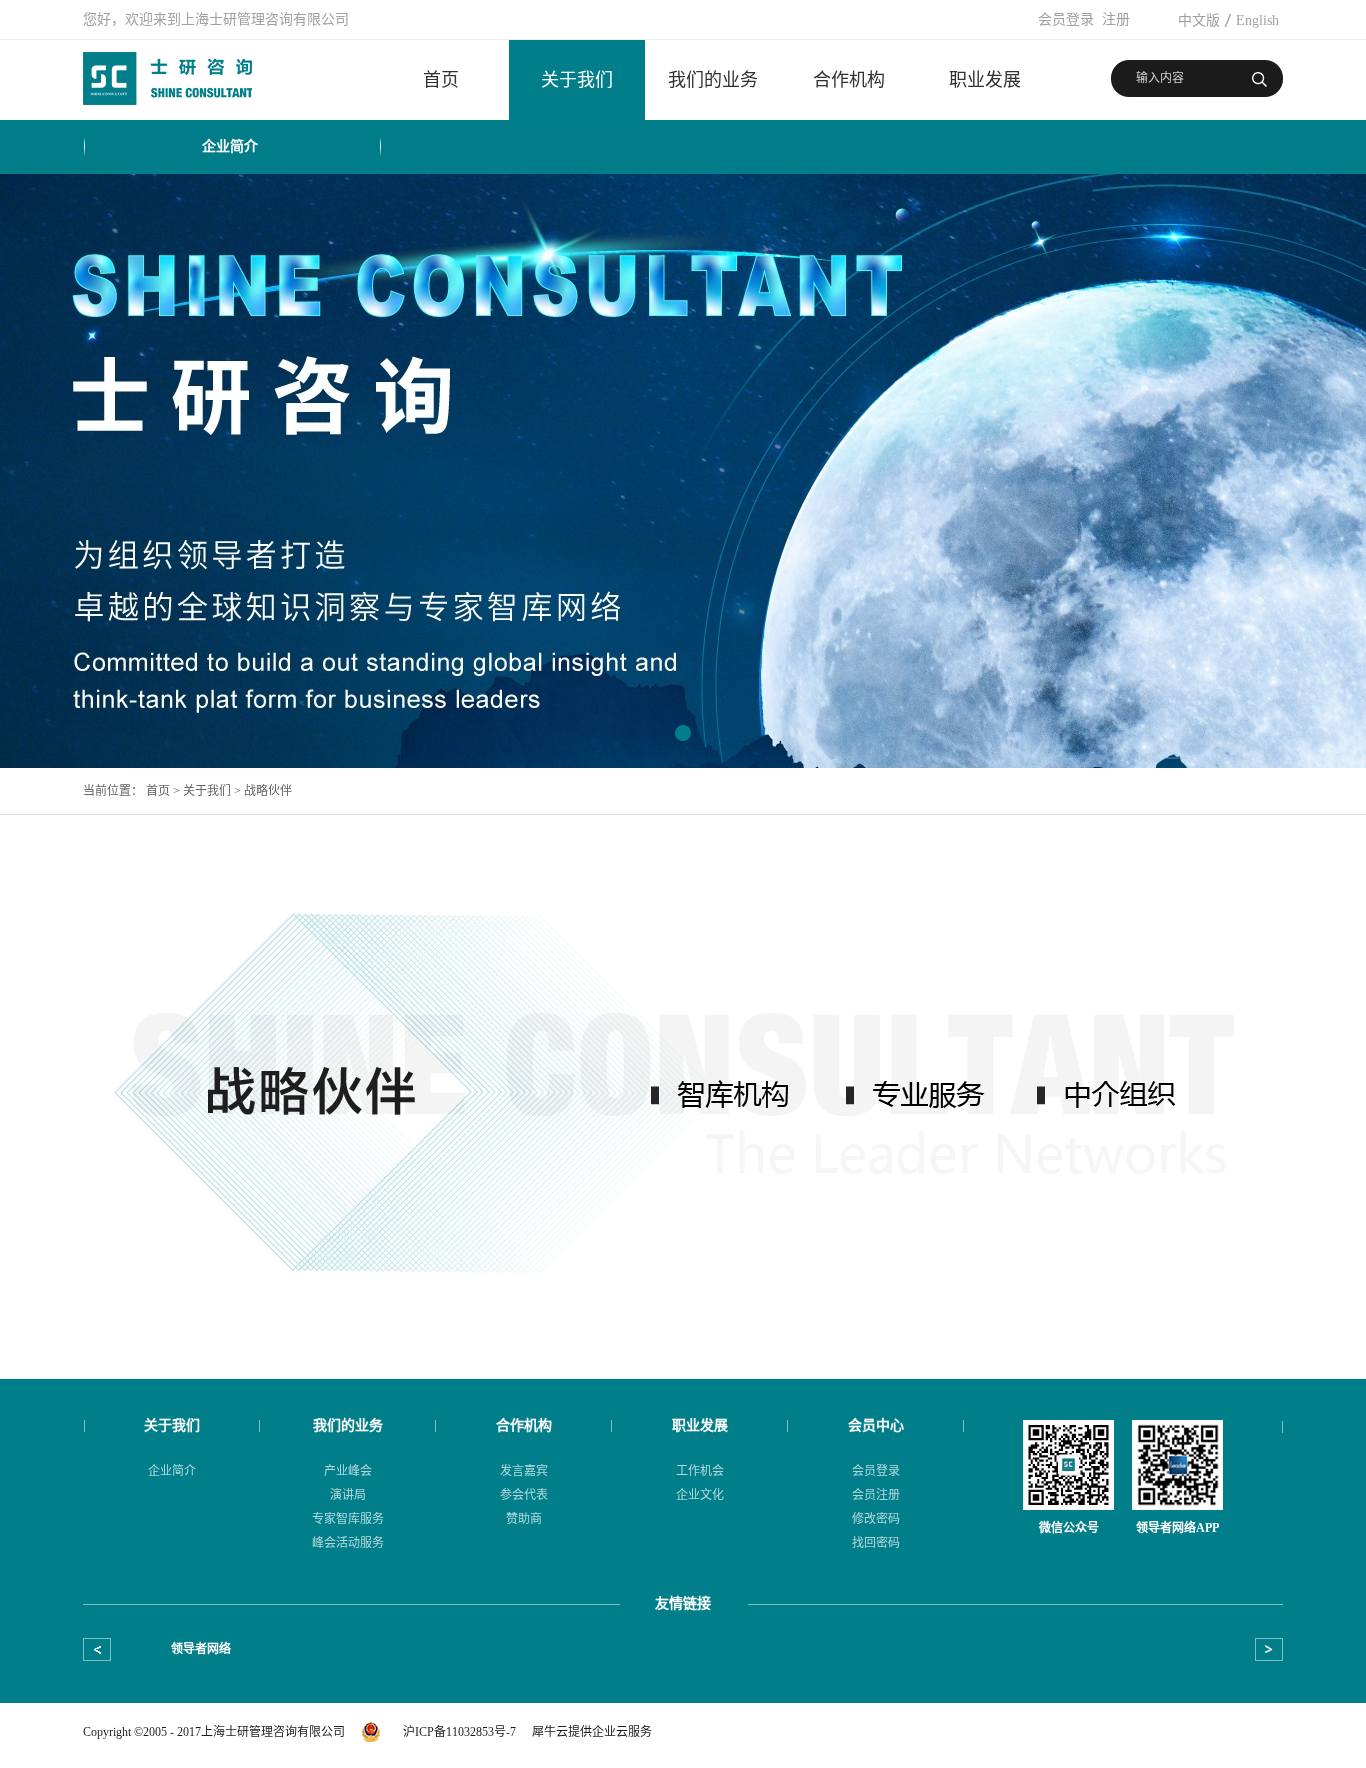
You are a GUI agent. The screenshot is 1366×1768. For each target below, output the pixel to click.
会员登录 (1066, 19)
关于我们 (207, 791)
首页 (441, 80)
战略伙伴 (268, 791)
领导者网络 (201, 1649)
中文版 (1199, 20)
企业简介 (230, 146)
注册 (1116, 19)
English (1257, 20)
